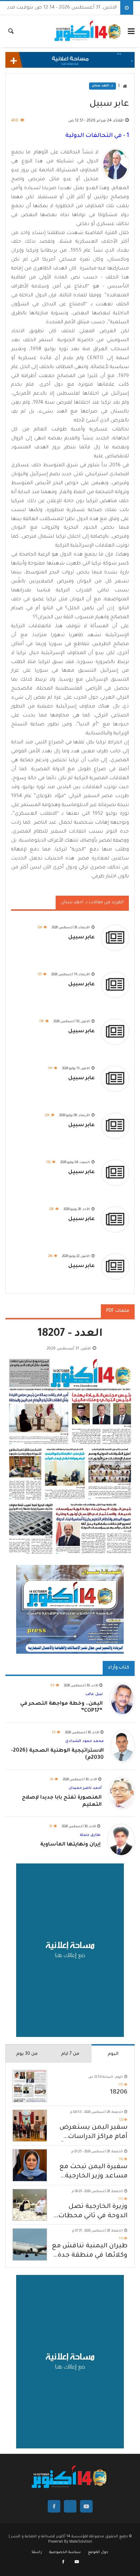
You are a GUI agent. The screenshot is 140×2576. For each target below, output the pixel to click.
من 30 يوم (27, 2054)
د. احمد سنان (102, 86)
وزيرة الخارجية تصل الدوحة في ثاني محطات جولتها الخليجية (93, 2212)
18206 (119, 2092)
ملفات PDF (118, 1311)
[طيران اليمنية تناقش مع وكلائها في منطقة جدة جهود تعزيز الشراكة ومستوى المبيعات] (30, 2244)
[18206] (30, 2086)
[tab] (113, 2053)
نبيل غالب (94, 1694)
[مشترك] (77, 2562)
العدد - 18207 (70, 1334)
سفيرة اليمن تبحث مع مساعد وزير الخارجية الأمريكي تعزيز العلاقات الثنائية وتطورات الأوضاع (90, 2172)
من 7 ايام (70, 2054)
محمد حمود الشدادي (85, 1741)
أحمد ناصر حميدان (85, 1788)
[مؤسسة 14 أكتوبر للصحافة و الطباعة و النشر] (88, 31)
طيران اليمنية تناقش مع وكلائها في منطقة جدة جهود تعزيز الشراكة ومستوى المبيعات (90, 2251)
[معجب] (64, 2562)
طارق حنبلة (90, 1835)
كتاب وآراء (119, 1668)
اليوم (113, 2054)
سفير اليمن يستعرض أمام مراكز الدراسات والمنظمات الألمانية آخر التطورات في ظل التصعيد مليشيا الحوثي (91, 2133)
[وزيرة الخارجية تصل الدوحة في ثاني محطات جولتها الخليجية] (30, 2205)
